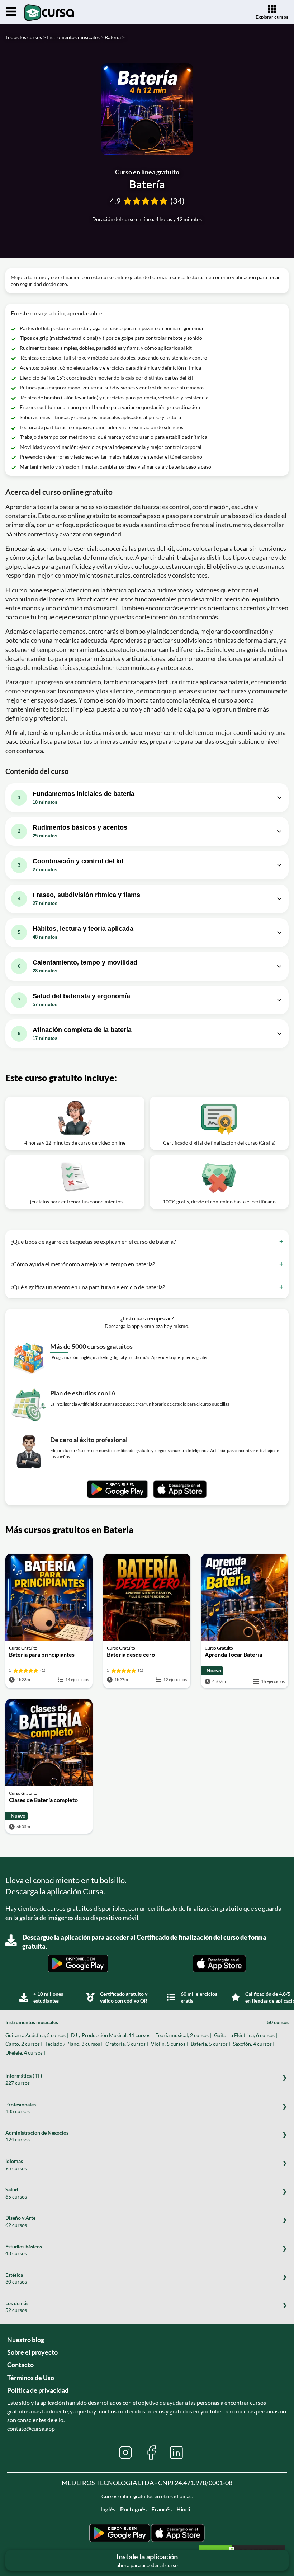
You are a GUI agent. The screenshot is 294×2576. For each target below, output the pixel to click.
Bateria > (115, 37)
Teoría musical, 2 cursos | (183, 2035)
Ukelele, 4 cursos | (25, 2053)
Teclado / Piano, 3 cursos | (74, 2044)
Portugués (133, 2509)
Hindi (183, 2509)
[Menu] (11, 12)
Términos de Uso (31, 2378)
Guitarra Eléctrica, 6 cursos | (246, 2035)
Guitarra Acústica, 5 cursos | (37, 2035)
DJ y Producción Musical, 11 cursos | (112, 2035)
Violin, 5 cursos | (169, 2044)
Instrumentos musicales (147, 2022)
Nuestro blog (26, 2340)
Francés (162, 2509)
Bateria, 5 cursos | (210, 2044)
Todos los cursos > (26, 37)
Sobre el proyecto (32, 2352)
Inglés (108, 2509)
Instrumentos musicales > (75, 37)
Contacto (20, 2365)
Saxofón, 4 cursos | (254, 2044)
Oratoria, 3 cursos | (127, 2044)
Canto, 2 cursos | (24, 2044)
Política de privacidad (38, 2390)
